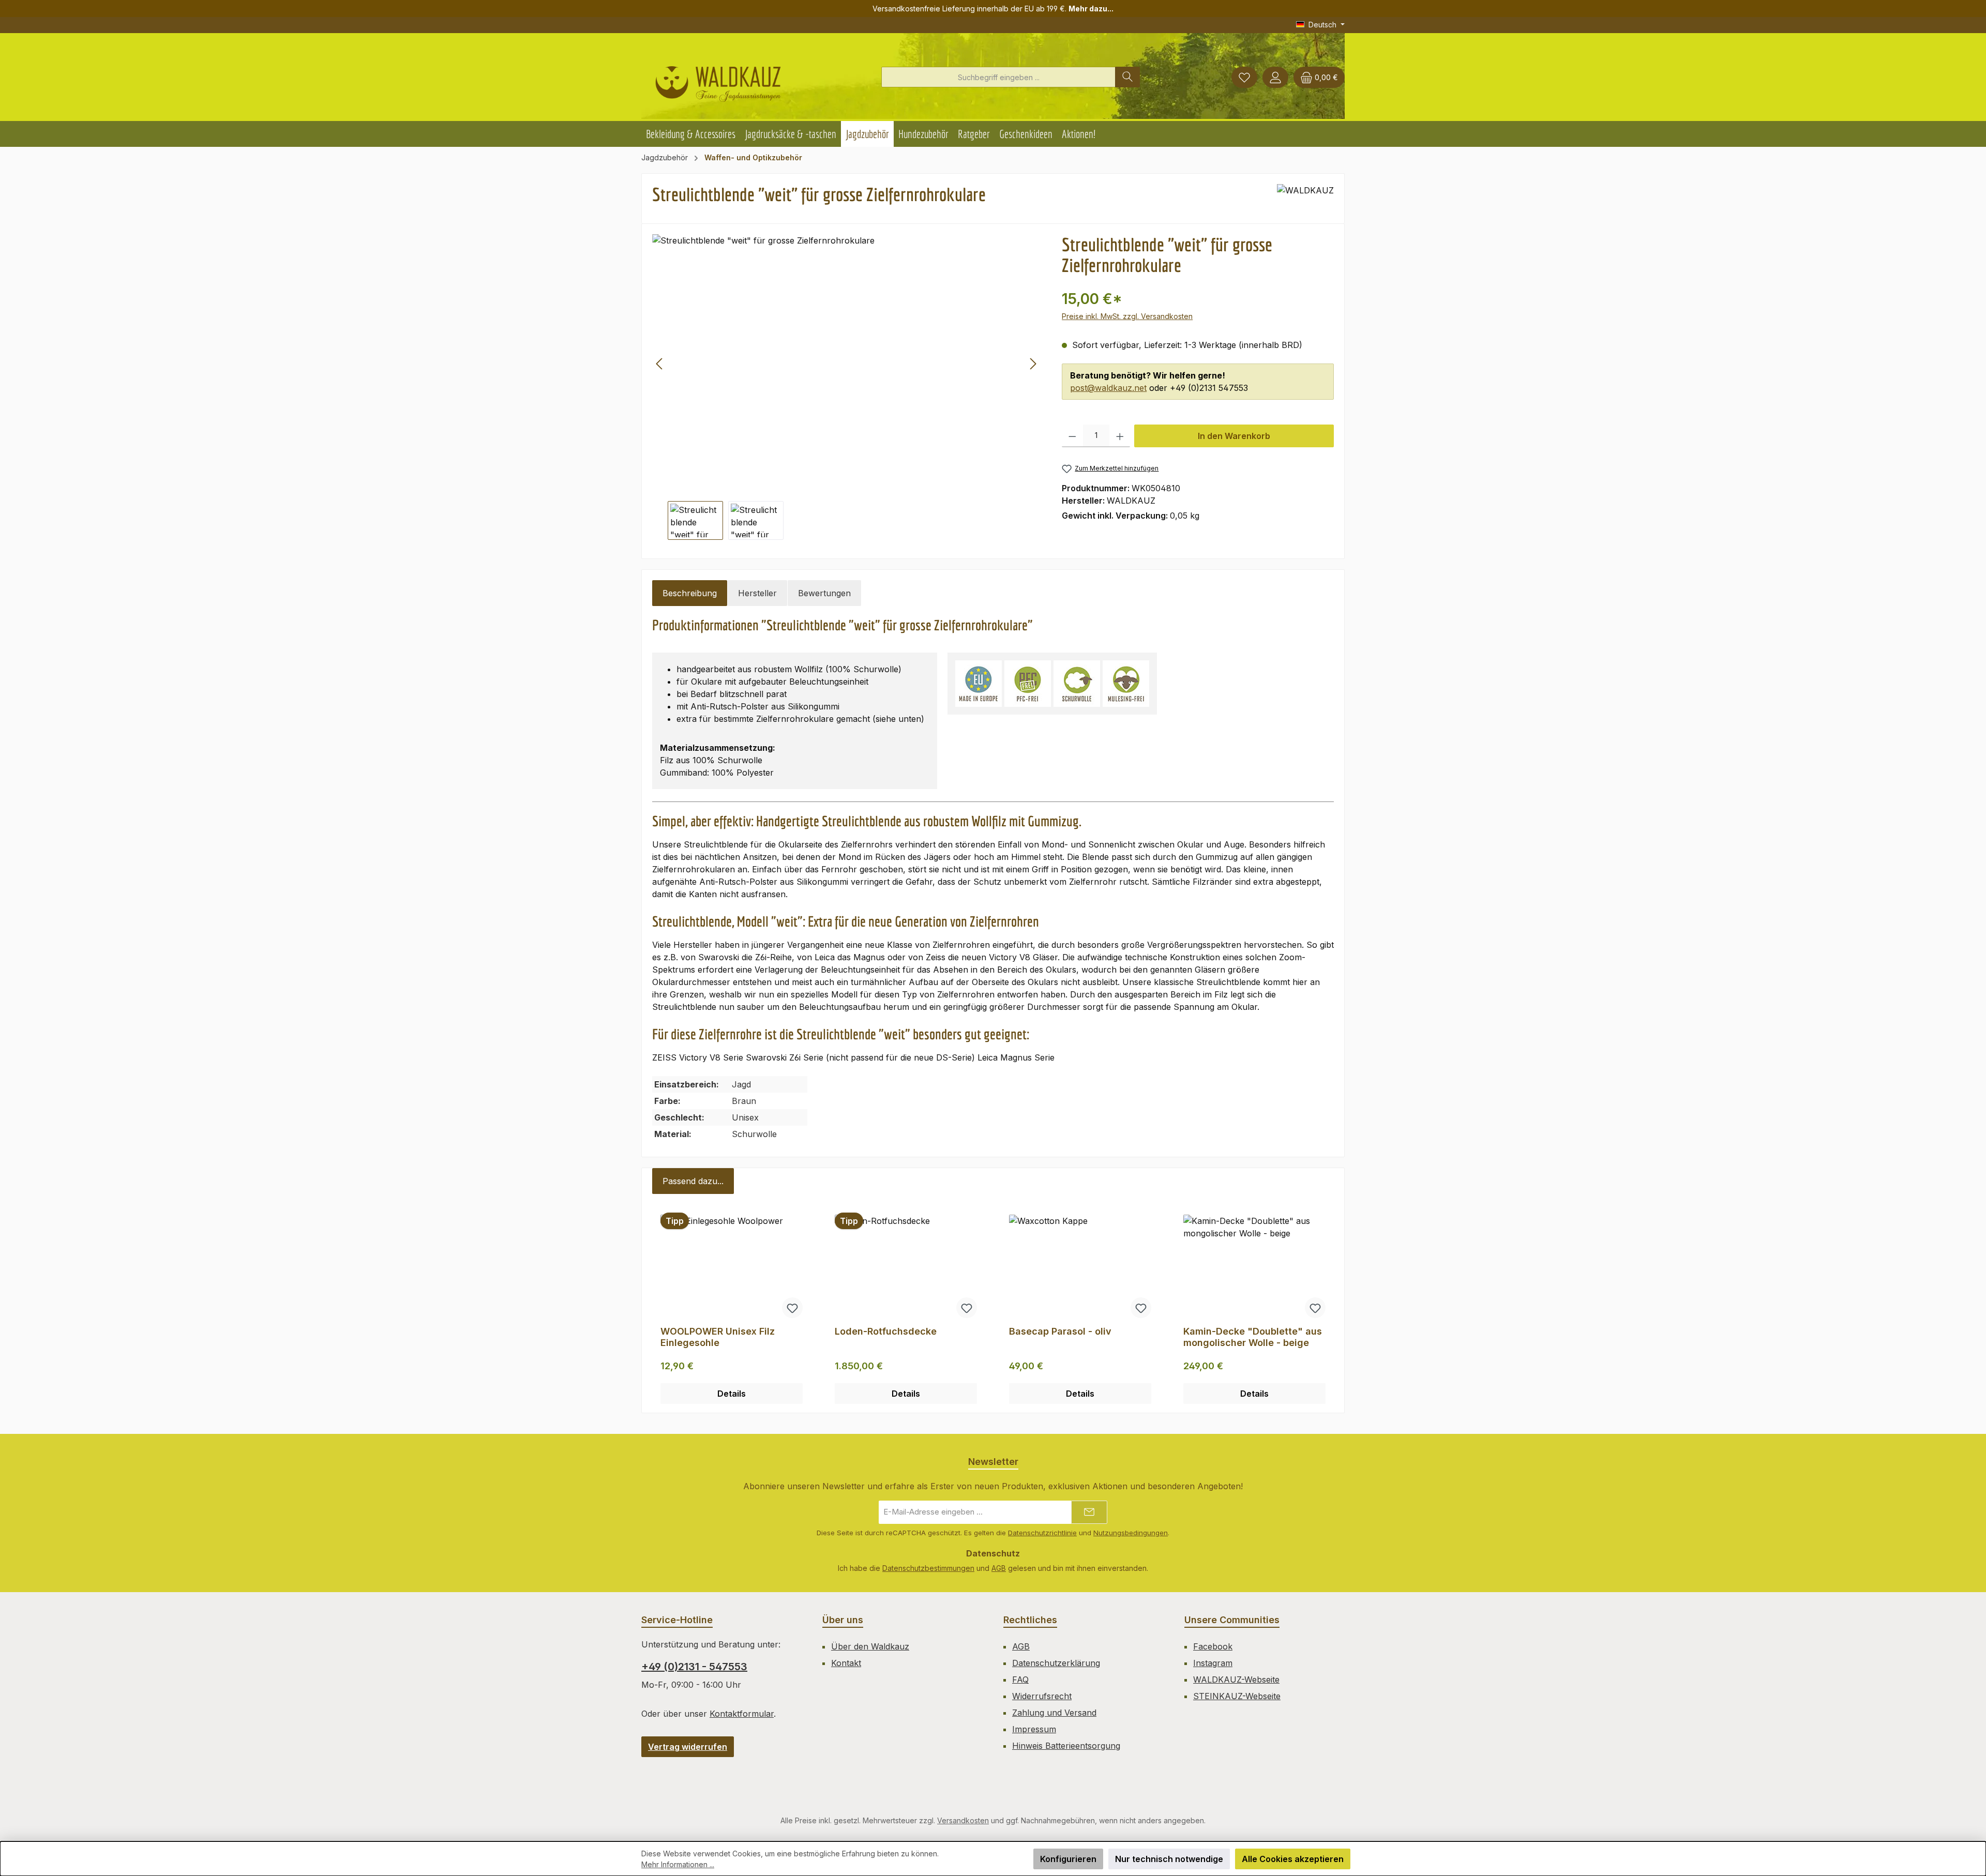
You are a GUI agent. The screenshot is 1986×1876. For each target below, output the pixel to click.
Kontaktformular (742, 1714)
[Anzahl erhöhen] (1120, 436)
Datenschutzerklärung (1056, 1663)
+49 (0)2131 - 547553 (694, 1667)
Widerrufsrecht (1042, 1696)
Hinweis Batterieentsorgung (1066, 1746)
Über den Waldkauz (870, 1646)
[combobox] (998, 77)
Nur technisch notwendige (1169, 1859)
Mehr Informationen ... (678, 1864)
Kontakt (846, 1663)
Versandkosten (963, 1820)
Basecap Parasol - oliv (1060, 1331)
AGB (999, 1568)
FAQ (1020, 1680)
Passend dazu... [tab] (693, 1181)
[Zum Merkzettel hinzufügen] (792, 1308)
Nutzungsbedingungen (1131, 1533)
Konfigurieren (1068, 1859)
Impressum (1034, 1729)
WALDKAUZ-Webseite (1236, 1680)
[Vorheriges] (660, 364)
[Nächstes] (1033, 364)
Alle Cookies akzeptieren (1293, 1859)
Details (732, 1394)
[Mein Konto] (1275, 77)
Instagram (1213, 1663)
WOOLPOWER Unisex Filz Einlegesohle (718, 1337)
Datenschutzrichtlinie (1042, 1533)
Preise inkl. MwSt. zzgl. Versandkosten (1127, 316)
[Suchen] (1127, 77)
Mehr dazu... (1091, 9)
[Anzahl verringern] (1072, 436)
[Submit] (1089, 1512)
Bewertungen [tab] (824, 593)
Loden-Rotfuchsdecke (886, 1331)
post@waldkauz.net (1108, 388)
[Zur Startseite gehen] (718, 80)
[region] (847, 387)
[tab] (690, 593)
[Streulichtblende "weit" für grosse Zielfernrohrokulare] (846, 364)
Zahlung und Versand (1054, 1713)
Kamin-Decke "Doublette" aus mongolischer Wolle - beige (1253, 1337)
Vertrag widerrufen (688, 1747)
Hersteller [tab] (757, 593)
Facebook (1213, 1646)
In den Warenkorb (1234, 436)
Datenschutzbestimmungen (928, 1568)
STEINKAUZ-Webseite (1237, 1696)
